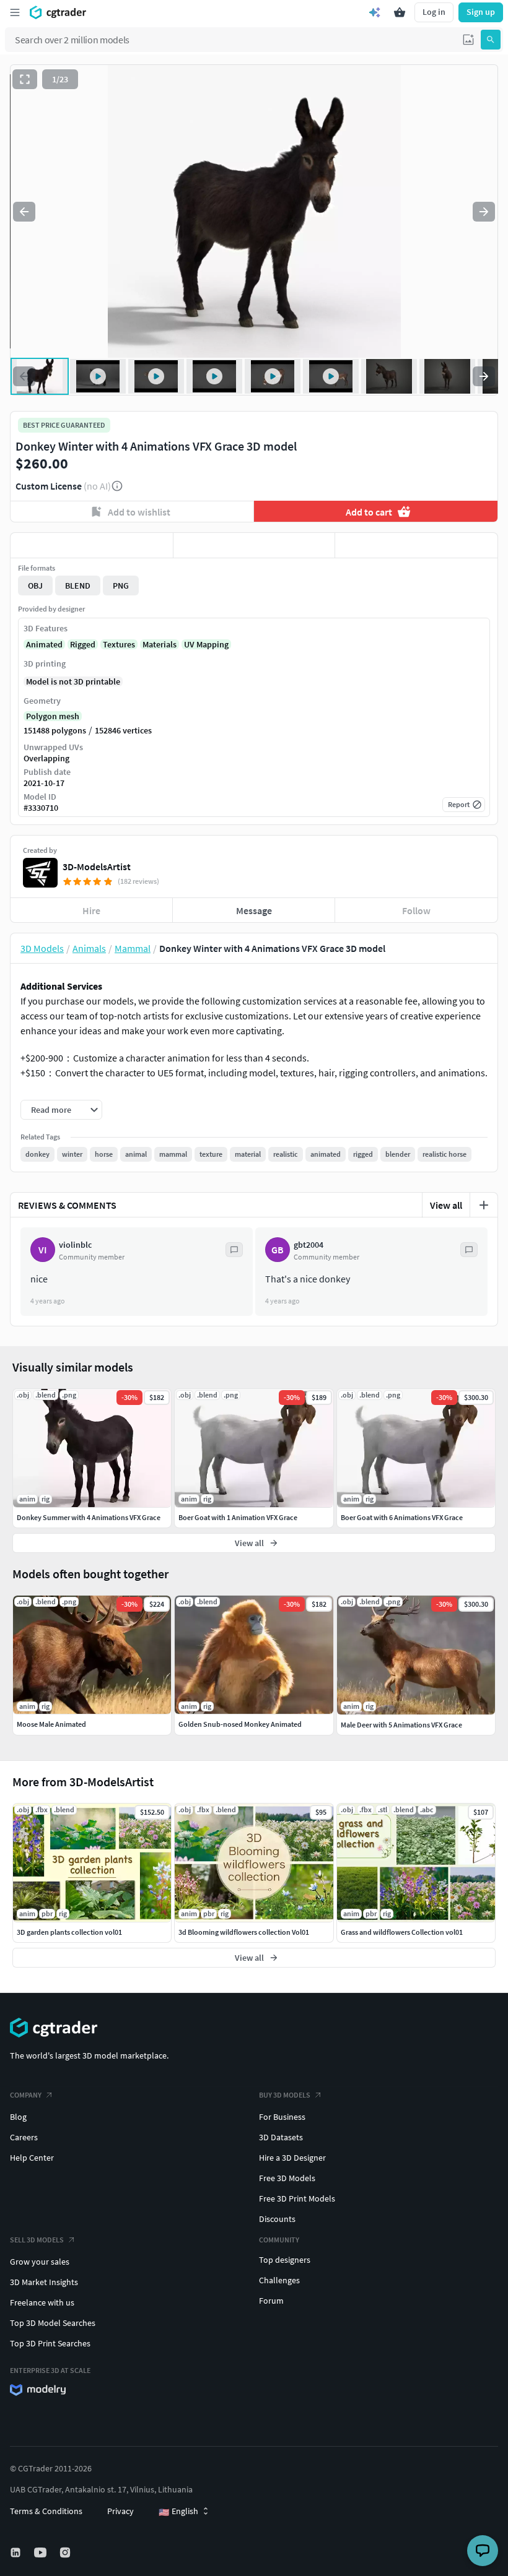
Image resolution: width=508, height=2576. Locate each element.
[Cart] (400, 12)
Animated (44, 644)
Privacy (120, 2511)
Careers (24, 2137)
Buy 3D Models (285, 2095)
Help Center (32, 2158)
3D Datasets (281, 2137)
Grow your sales (40, 2262)
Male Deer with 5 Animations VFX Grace (401, 1725)
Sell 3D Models (37, 2240)
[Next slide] (484, 212)
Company (26, 2095)
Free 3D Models (287, 2178)
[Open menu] (15, 12)
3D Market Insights (44, 2282)
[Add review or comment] (484, 1205)
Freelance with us (42, 2302)
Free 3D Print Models (297, 2198)
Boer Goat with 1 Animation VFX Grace (238, 1517)
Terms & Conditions (46, 2511)
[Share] (416, 545)
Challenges (279, 2280)
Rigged (83, 644)
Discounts (277, 2219)
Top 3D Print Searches (50, 2343)
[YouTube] (42, 2552)
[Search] (491, 40)
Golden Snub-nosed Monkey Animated (240, 1724)
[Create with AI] (375, 12)
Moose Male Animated (51, 1724)
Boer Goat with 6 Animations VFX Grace (402, 1517)
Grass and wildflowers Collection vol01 (402, 1932)
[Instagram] (66, 2552)
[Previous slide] (24, 212)
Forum (271, 2301)
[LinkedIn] (17, 2552)
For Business (282, 2117)
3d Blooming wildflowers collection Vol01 (244, 1932)
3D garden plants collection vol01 (69, 1932)
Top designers (285, 2260)
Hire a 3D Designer (292, 2158)
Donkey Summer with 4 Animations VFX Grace (89, 1517)
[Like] (92, 545)
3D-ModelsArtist (97, 867)
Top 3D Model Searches (53, 2323)
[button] (468, 40)
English (178, 2512)
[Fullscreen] (25, 79)
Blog (18, 2117)
